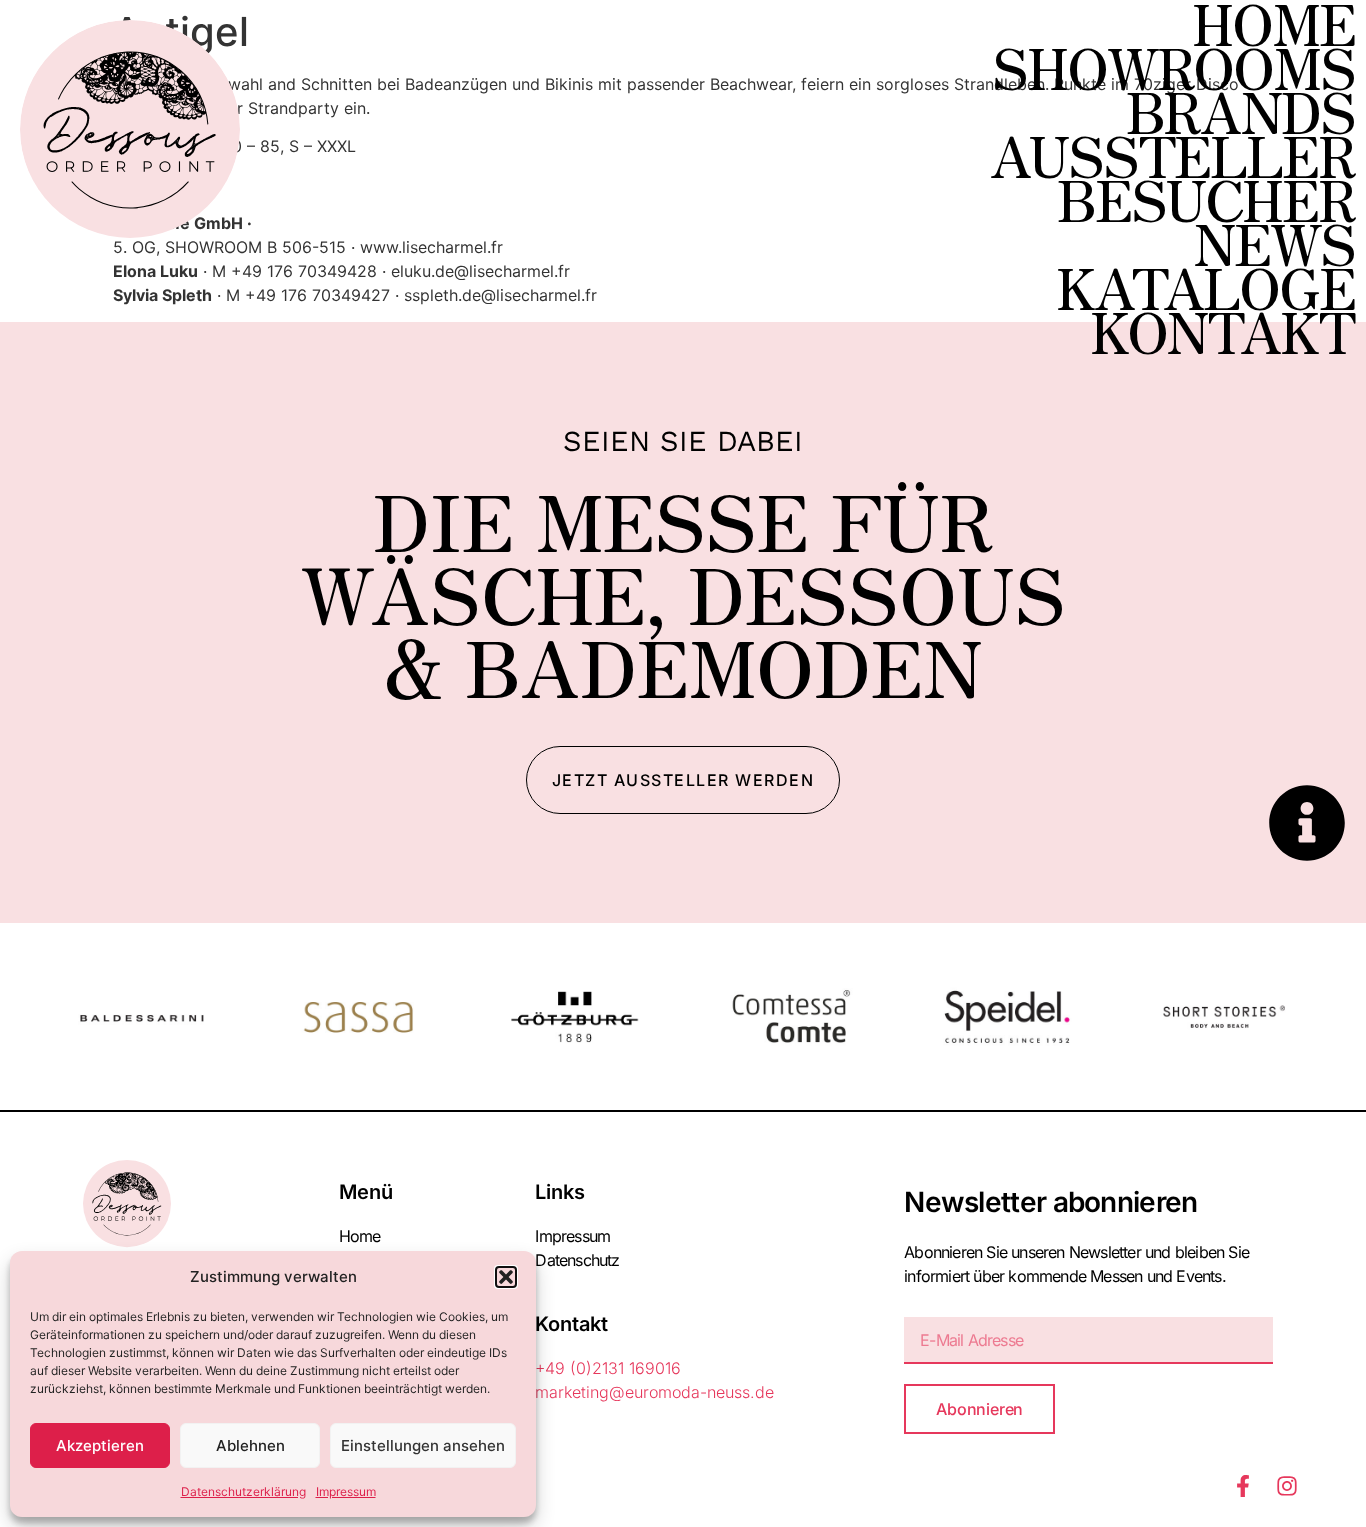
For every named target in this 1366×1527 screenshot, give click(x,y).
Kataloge (1205, 286)
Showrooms (1173, 66)
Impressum (346, 1491)
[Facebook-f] (1243, 1486)
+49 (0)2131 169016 (608, 1368)
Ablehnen (250, 1445)
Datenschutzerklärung (243, 1491)
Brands (1240, 110)
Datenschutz (577, 1260)
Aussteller (1172, 154)
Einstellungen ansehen (423, 1445)
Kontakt (1222, 330)
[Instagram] (1287, 1486)
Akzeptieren (100, 1445)
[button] (506, 1277)
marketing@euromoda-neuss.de (654, 1392)
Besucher (1206, 198)
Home (1273, 22)
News (1274, 242)
